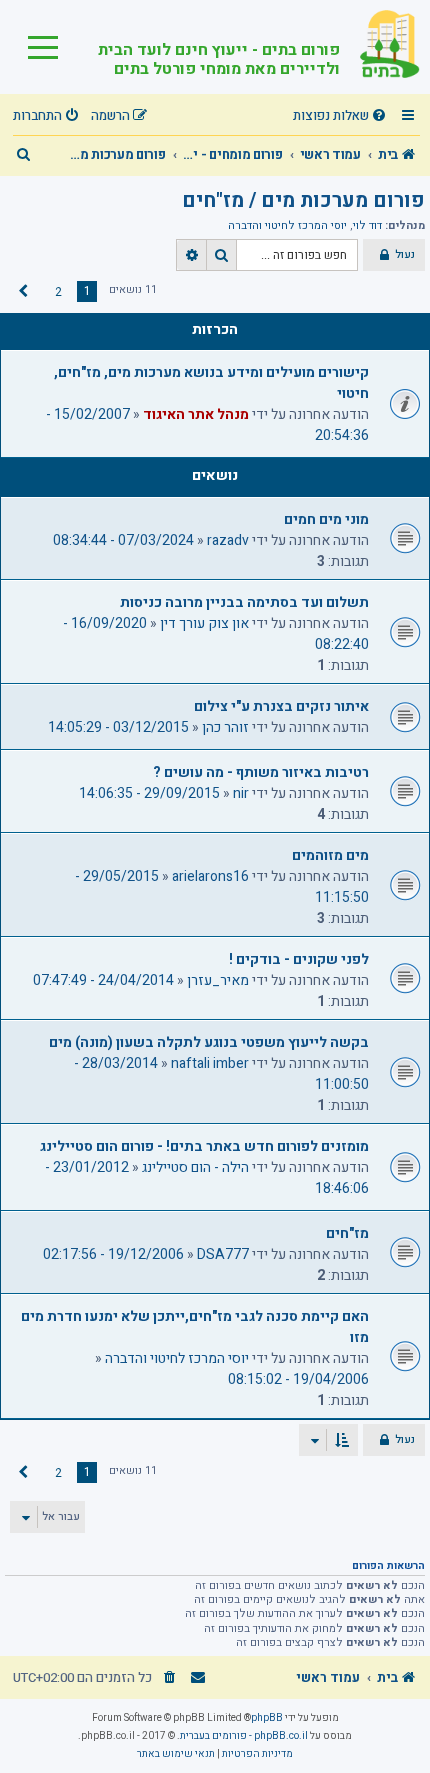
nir (241, 793)
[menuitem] (342, 116)
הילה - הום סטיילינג (195, 1167)
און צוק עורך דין (204, 623)
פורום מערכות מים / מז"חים (303, 200)
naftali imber (210, 1063)
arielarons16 (210, 876)
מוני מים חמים (326, 519)
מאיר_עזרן (218, 980)
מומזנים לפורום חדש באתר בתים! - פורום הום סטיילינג (204, 1146)
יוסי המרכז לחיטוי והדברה (287, 226)
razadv (228, 540)
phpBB (267, 1718)
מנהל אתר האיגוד (196, 414)
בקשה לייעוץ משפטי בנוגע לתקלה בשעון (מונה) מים (209, 1042)
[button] (23, 292)
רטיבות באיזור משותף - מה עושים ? (261, 772)
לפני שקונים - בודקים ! (299, 959)
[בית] (380, 47)
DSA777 (223, 1254)
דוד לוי (367, 226)
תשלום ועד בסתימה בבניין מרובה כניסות (244, 602)
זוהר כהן (225, 727)
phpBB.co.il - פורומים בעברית (244, 1736)
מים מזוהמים (330, 855)
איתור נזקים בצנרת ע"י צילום (281, 706)
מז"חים (347, 1233)
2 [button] (58, 292)
